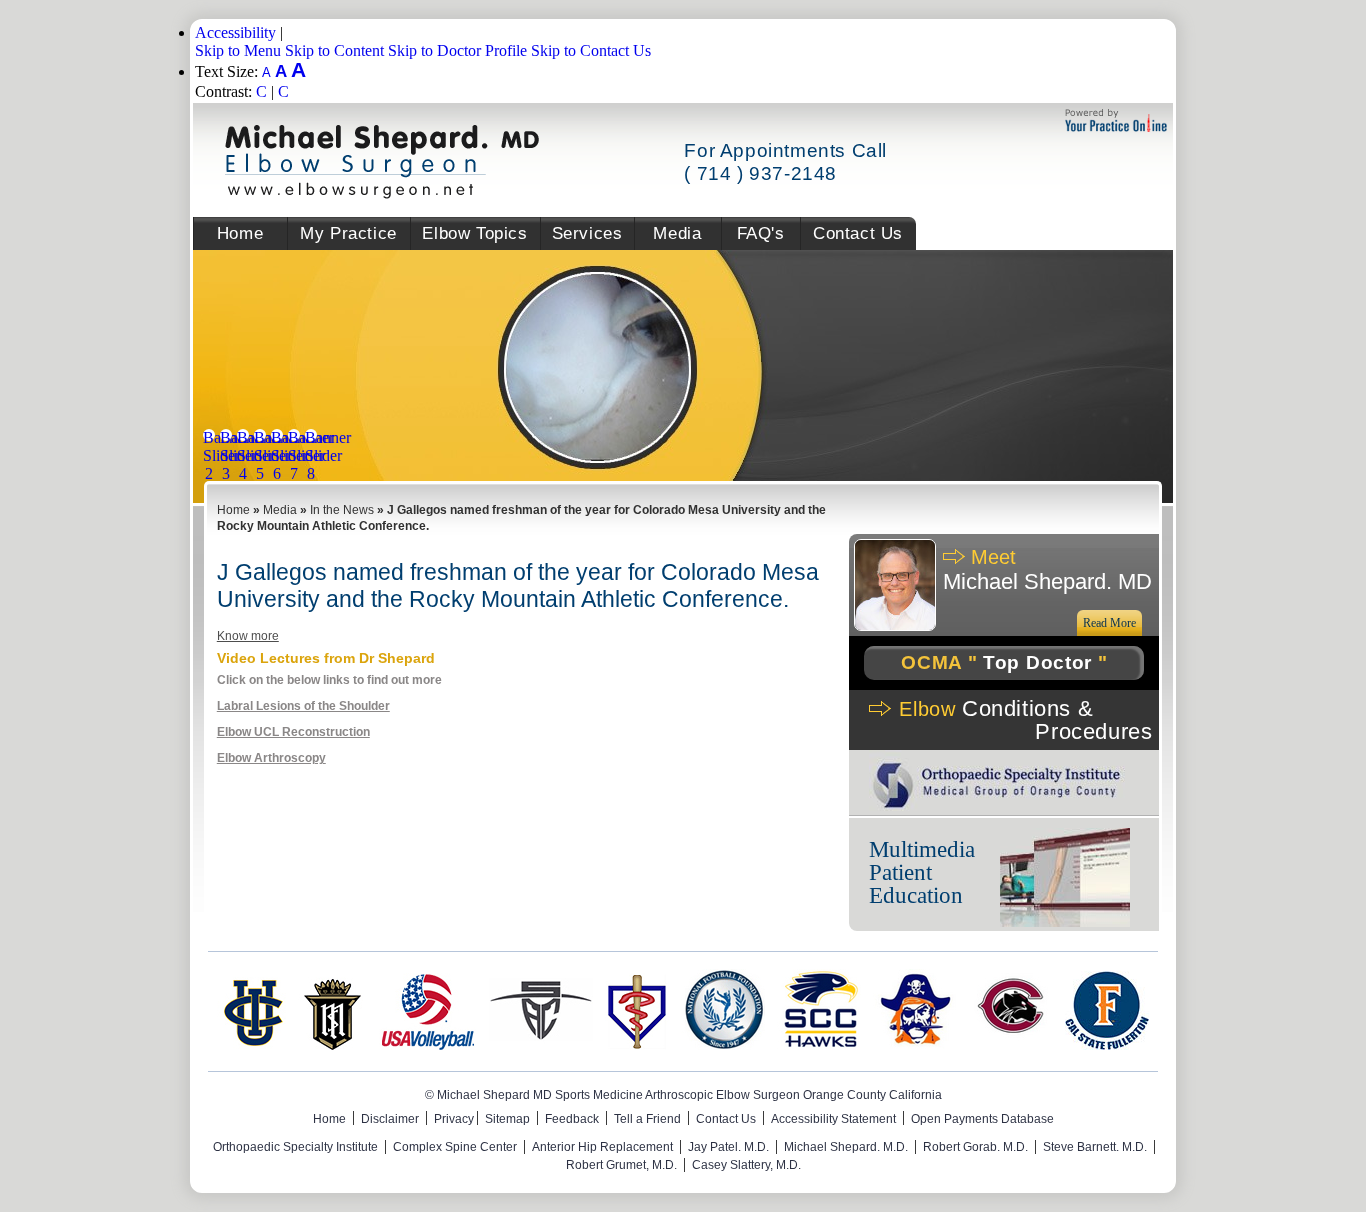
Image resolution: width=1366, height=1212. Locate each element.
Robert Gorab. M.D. (975, 1147)
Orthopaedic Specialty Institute (295, 1147)
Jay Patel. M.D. (728, 1147)
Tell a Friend (647, 1119)
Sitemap (507, 1119)
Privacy (454, 1119)
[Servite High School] (332, 1044)
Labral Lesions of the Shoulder (303, 706)
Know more (248, 636)
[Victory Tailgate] (1011, 1044)
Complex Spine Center (455, 1147)
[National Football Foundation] (723, 1044)
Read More (1109, 623)
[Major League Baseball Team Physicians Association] (637, 1044)
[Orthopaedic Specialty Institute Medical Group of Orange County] (997, 805)
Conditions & (1025, 720)
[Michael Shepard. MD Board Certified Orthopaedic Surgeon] (382, 193)
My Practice (348, 233)
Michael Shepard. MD (1047, 570)
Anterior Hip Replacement (602, 1147)
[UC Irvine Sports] (251, 1044)
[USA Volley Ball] (428, 1044)
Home (240, 233)
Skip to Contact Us (591, 50)
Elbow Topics (474, 233)
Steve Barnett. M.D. (1095, 1147)
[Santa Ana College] (541, 1044)
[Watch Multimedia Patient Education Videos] (1065, 879)
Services (587, 233)
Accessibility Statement (833, 1119)
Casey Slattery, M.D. (746, 1165)
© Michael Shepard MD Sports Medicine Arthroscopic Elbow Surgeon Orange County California (683, 1095)
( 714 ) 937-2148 (760, 173)
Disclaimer (390, 1119)
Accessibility (235, 32)
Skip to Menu (238, 50)
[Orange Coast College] (915, 1044)
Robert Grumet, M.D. (621, 1165)
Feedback (572, 1119)
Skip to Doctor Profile (457, 50)
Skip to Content (334, 50)
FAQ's (761, 233)
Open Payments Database (982, 1119)
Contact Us (858, 233)
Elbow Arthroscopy (271, 758)
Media (677, 233)
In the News (342, 510)
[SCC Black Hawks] (819, 1044)
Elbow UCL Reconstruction (293, 732)
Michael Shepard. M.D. (846, 1147)
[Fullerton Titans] (1107, 1044)
